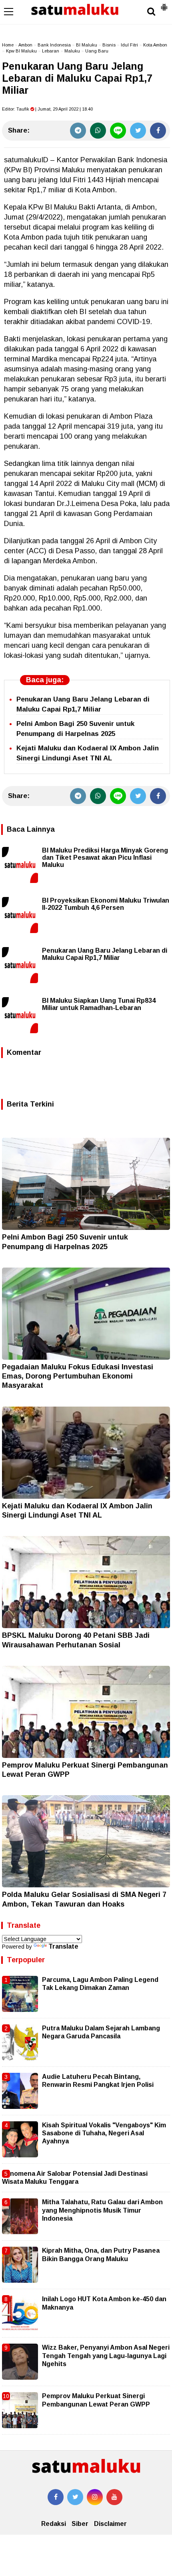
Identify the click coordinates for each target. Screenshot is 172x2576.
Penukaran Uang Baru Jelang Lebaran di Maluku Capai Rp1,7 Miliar (105, 954)
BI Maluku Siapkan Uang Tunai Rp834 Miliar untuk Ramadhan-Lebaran (99, 1004)
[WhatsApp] (98, 131)
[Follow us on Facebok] (56, 2497)
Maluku (72, 51)
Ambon (25, 45)
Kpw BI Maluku (21, 51)
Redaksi (54, 2524)
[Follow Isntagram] (95, 2497)
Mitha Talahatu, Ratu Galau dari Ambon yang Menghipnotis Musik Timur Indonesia (102, 2210)
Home (8, 45)
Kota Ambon (155, 45)
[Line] (118, 131)
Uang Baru (97, 51)
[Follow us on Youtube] (114, 2497)
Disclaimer (110, 2524)
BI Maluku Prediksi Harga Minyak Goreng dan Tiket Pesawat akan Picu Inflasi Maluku (105, 858)
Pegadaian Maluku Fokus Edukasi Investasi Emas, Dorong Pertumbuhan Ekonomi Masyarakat (78, 1376)
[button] (164, 4)
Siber (80, 2524)
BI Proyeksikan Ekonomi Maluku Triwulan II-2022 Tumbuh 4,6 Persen (106, 904)
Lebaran (51, 51)
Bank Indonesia (54, 45)
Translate (63, 1946)
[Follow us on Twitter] (75, 2497)
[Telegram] (78, 131)
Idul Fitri (129, 45)
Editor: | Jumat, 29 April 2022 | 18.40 (47, 109)
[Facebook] (158, 131)
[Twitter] (138, 131)
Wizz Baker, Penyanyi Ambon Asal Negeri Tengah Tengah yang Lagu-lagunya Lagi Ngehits (106, 2356)
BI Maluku (87, 45)
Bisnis (109, 45)
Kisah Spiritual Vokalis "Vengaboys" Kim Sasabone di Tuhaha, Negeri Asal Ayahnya (104, 2133)
